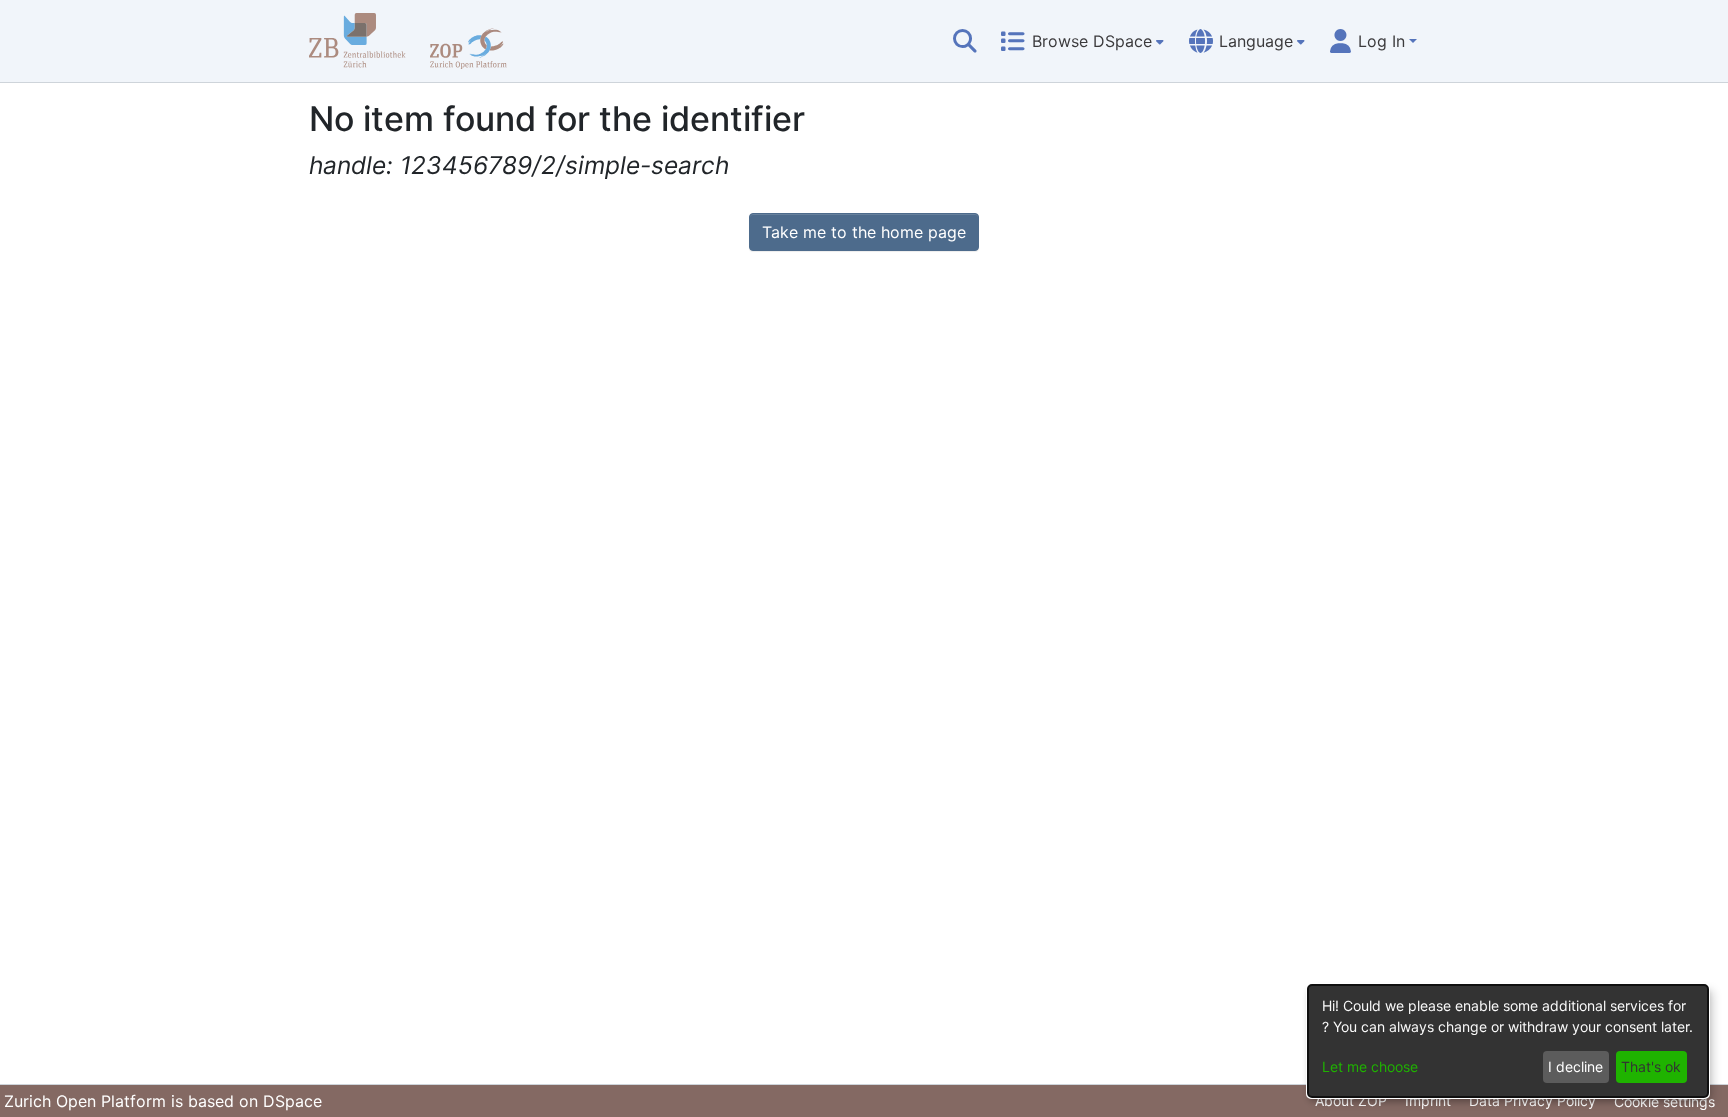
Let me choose (1370, 1066)
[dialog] (1508, 1041)
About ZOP (1351, 1100)
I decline (1575, 1066)
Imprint (1428, 1100)
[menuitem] (1082, 41)
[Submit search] (965, 41)
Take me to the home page (864, 232)
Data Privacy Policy (1532, 1100)
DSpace (292, 1101)
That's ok (1651, 1066)
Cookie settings (1664, 1101)
